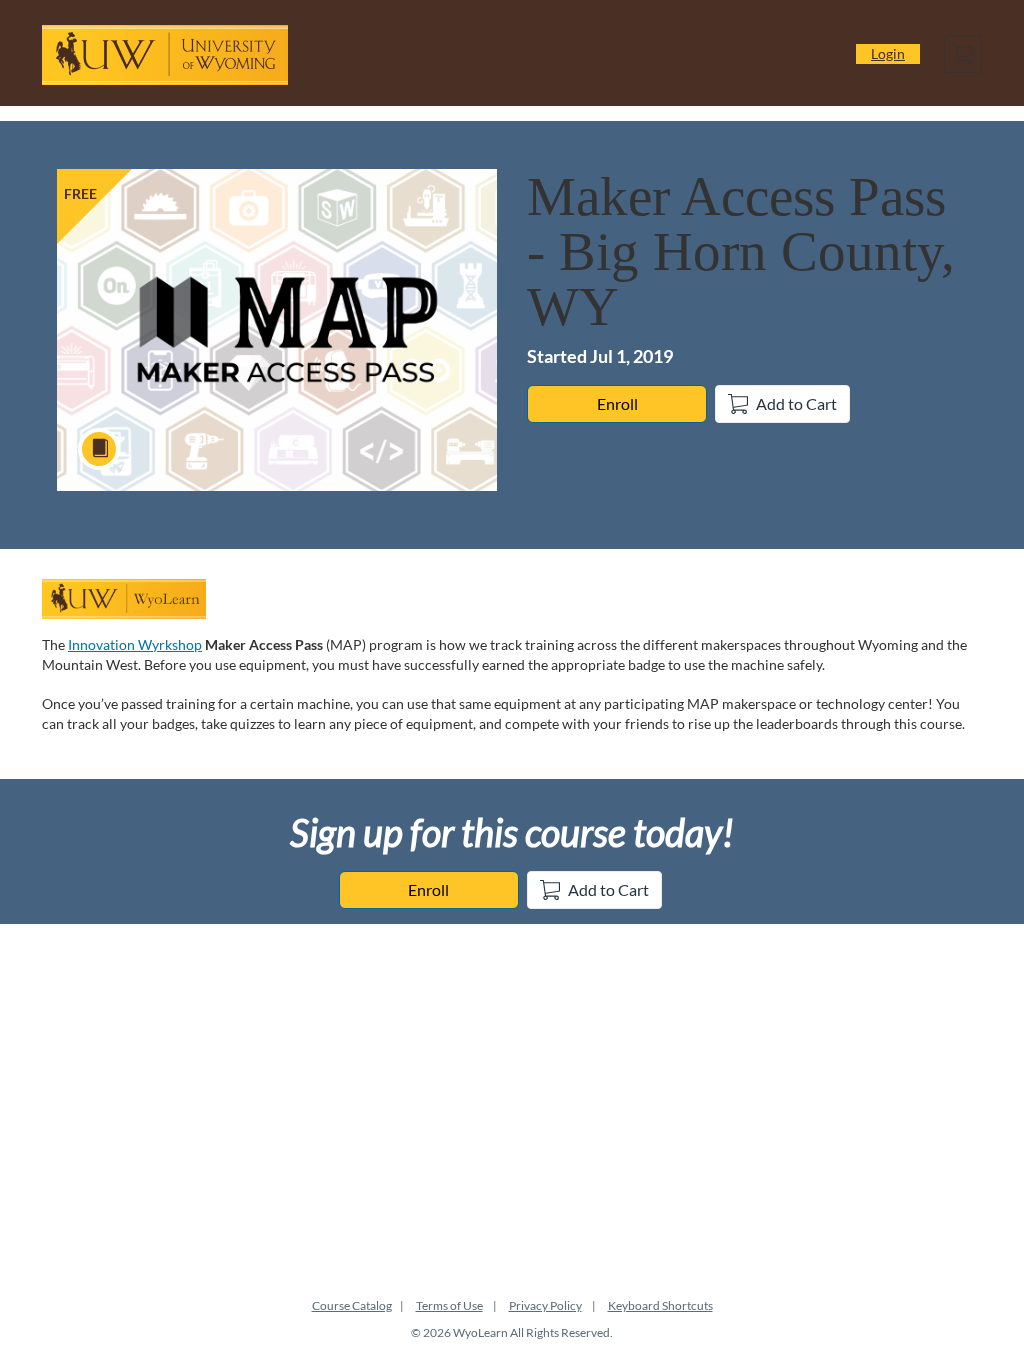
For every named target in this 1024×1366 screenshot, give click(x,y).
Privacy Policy (545, 1305)
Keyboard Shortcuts (660, 1305)
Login (888, 53)
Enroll (617, 403)
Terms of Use (449, 1305)
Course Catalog (352, 1305)
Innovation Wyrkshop (135, 644)
